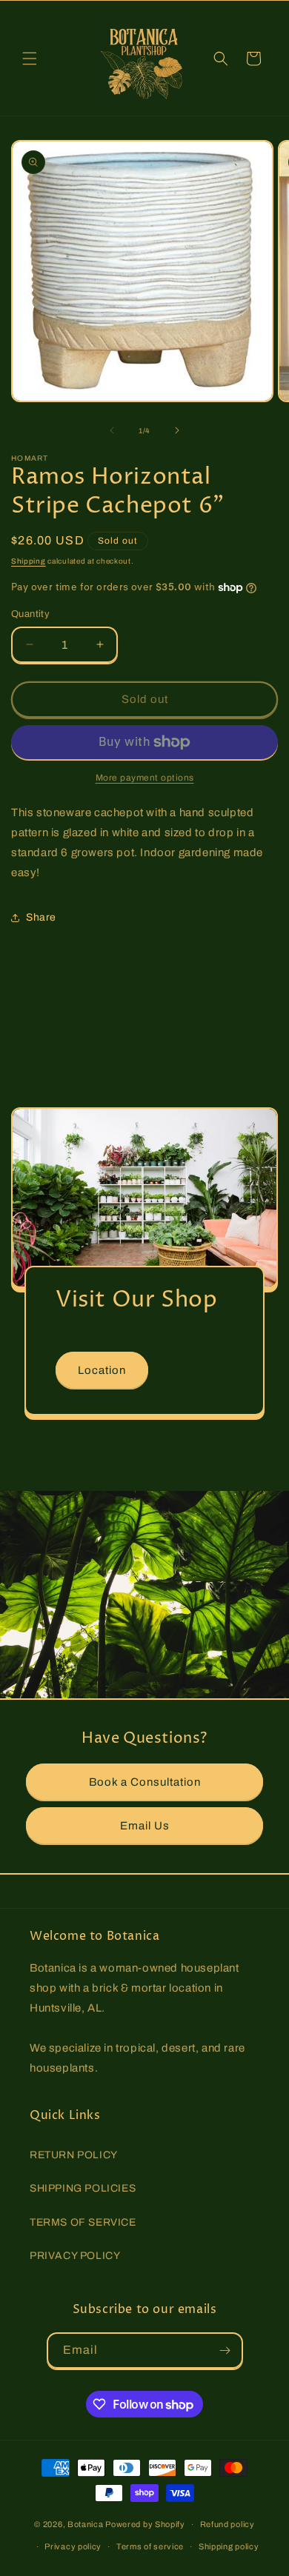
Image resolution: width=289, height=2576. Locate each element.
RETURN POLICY (74, 2155)
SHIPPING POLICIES (83, 2188)
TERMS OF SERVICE (83, 2222)
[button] (30, 59)
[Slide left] (112, 430)
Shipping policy (229, 2546)
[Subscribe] (225, 2350)
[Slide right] (177, 430)
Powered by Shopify (145, 2524)
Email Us (145, 1825)
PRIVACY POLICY (75, 2256)
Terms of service (150, 2546)
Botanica (86, 2524)
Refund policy (227, 2524)
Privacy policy (73, 2546)
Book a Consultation (145, 1781)
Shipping (29, 561)
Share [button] (41, 917)
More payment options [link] (145, 778)
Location (102, 1369)
